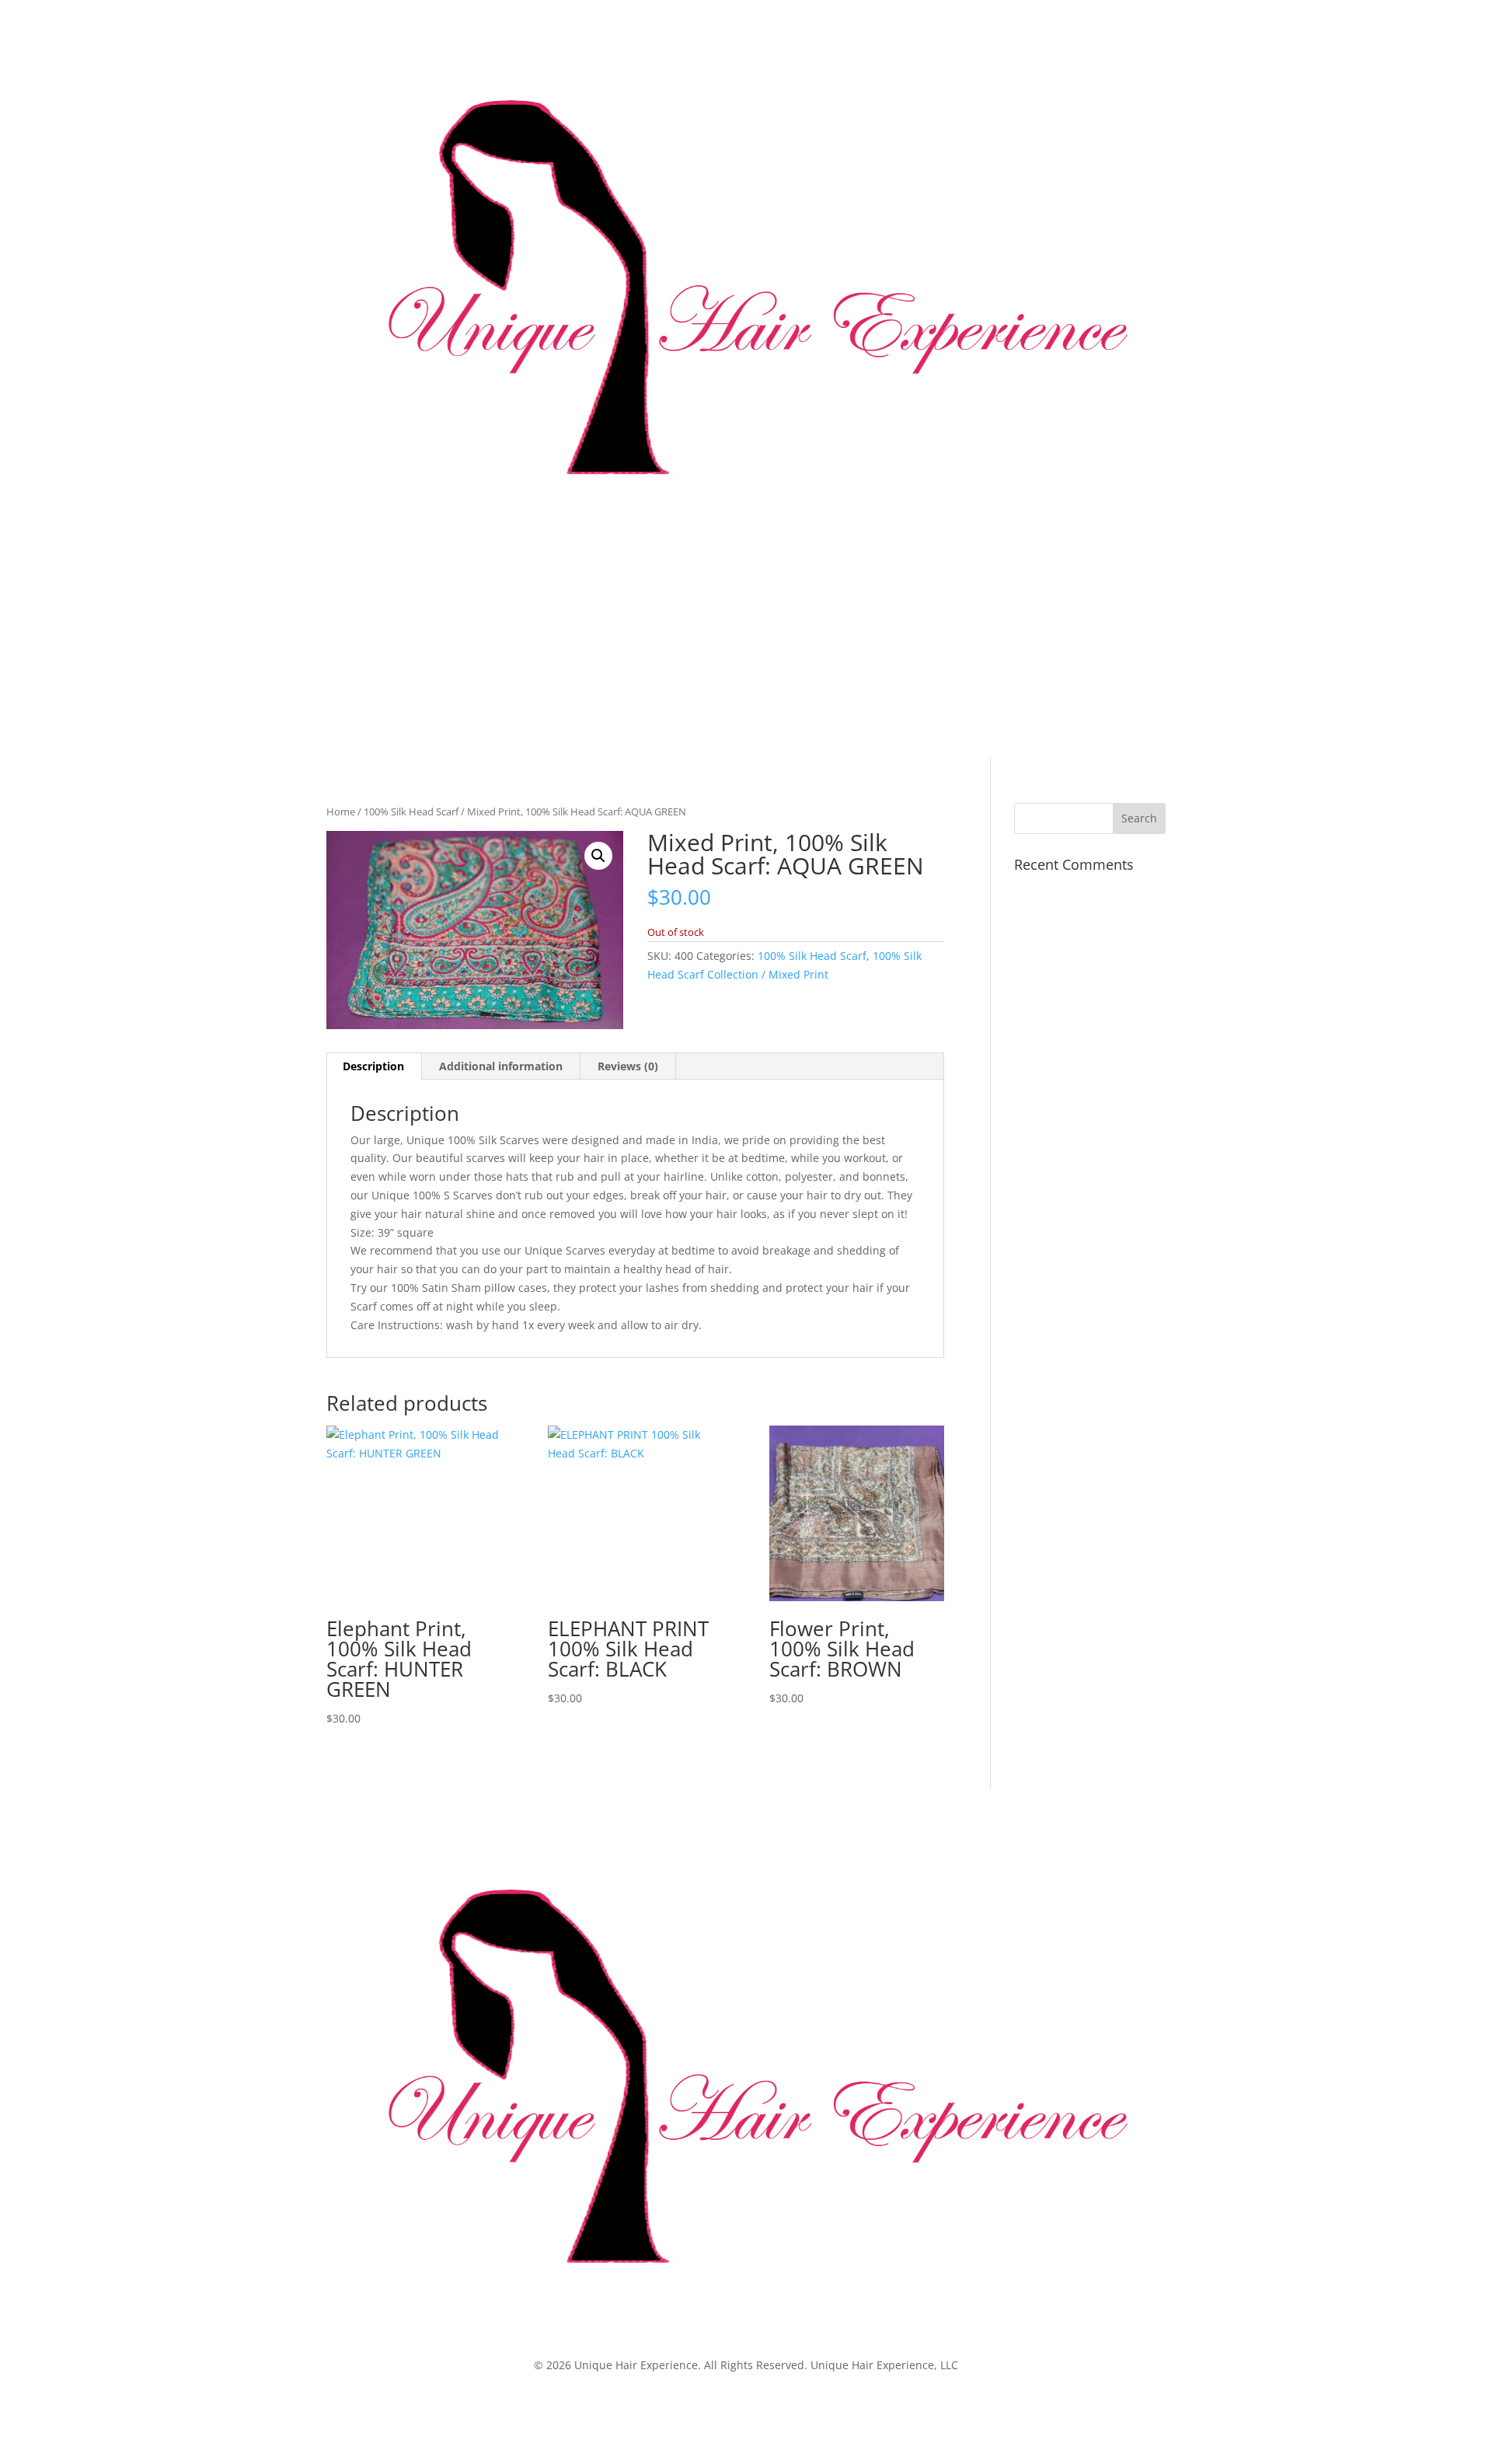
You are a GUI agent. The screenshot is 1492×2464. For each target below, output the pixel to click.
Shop (799, 657)
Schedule (575, 657)
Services (443, 657)
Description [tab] (373, 1066)
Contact (865, 657)
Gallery (500, 657)
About (389, 657)
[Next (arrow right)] (1465, 1232)
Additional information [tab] (501, 1066)
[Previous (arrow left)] (27, 1232)
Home (342, 657)
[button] (598, 856)
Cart (928, 657)
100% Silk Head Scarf (411, 811)
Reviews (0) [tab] (628, 1066)
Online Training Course (692, 657)
